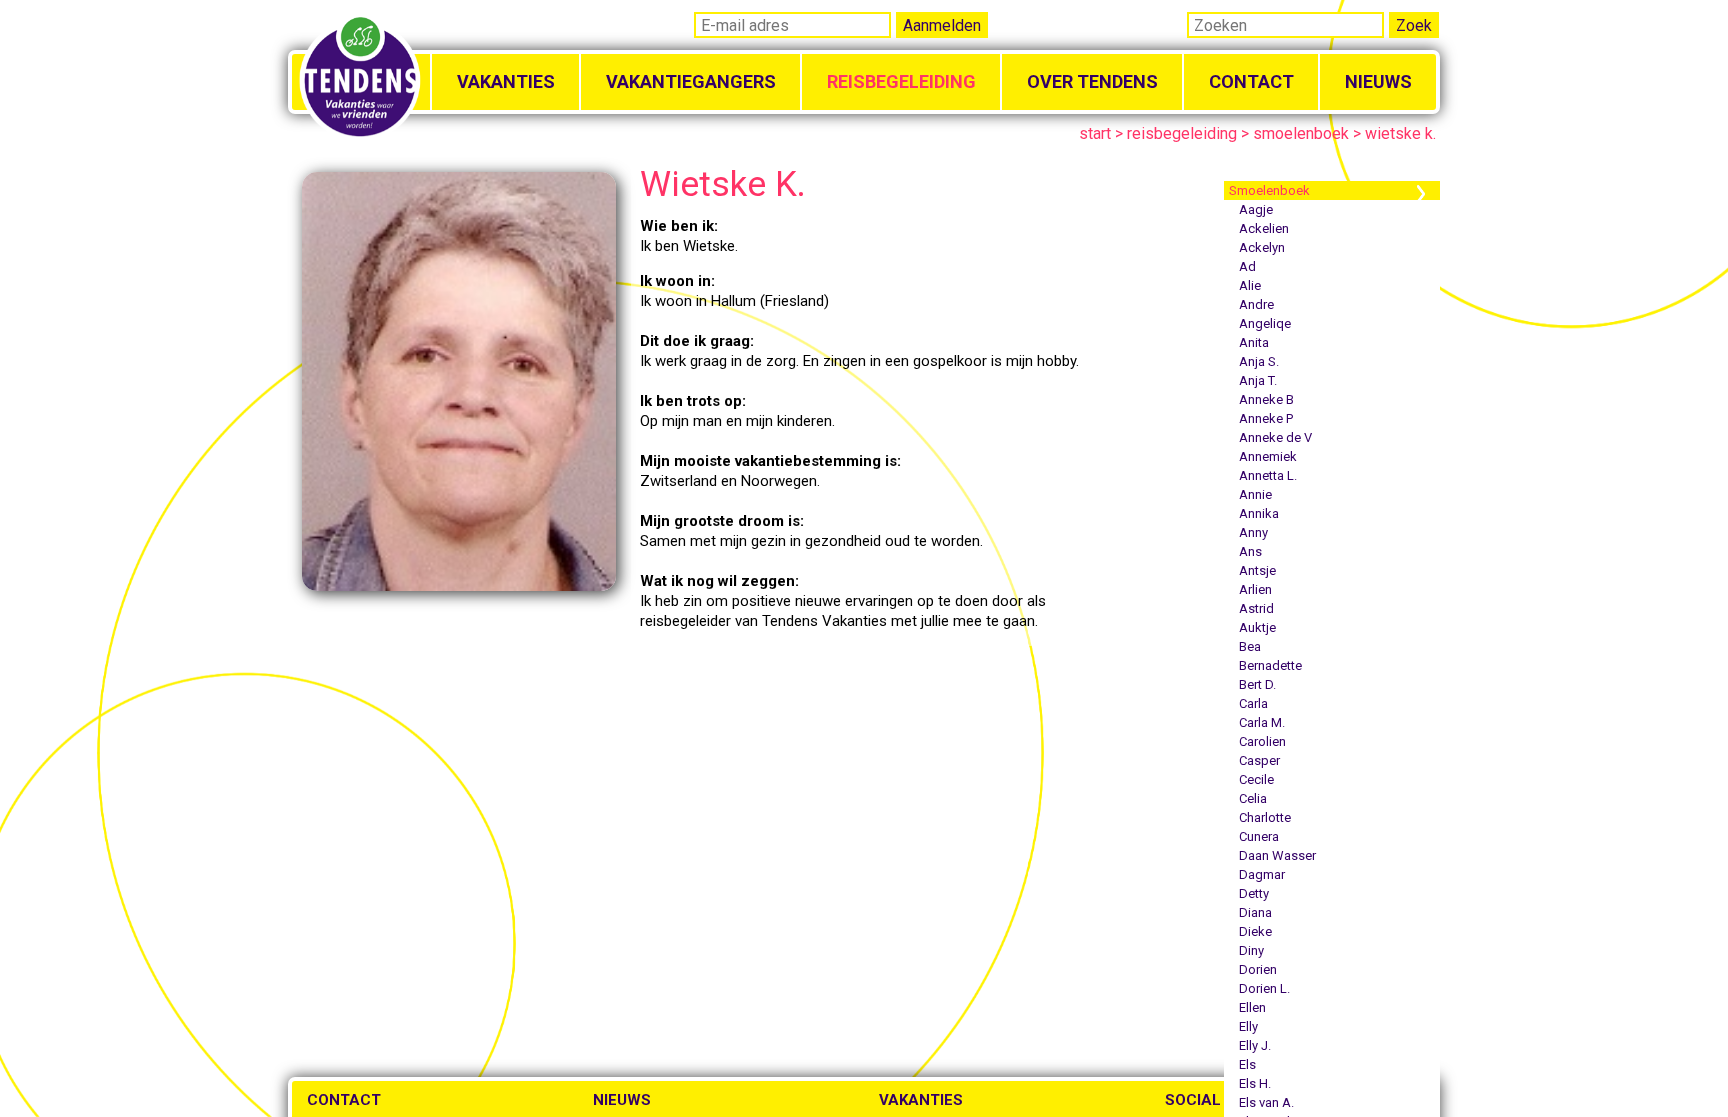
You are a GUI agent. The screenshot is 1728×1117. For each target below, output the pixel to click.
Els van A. (1266, 1102)
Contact (1251, 81)
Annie (1255, 494)
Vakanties (506, 81)
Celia (1253, 798)
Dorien (1258, 969)
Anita (1254, 342)
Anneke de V (1275, 437)
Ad (1247, 266)
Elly (1248, 1026)
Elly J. (1255, 1045)
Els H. (1255, 1083)
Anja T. (1258, 380)
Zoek (1414, 25)
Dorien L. (1264, 988)
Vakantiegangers (691, 81)
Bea (1250, 646)
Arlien (1255, 589)
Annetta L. (1268, 475)
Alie (1250, 285)
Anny (1253, 532)
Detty (1254, 893)
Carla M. (1262, 722)
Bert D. (1257, 684)
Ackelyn (1262, 247)
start (1095, 133)
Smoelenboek (1269, 190)
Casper (1259, 760)
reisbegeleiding (1182, 133)
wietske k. (1400, 133)
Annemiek (1268, 456)
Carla (1253, 703)
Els (1247, 1064)
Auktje (1257, 627)
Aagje (1256, 209)
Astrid (1256, 608)
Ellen (1252, 1007)
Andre (1256, 304)
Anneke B (1266, 399)
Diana (1255, 912)
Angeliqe (1265, 323)
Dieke (1255, 931)
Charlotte (1265, 817)
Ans (1250, 551)
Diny (1251, 950)
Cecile (1256, 779)
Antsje (1257, 570)
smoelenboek (1301, 133)
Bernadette (1270, 665)
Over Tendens (1092, 81)
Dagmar (1262, 874)
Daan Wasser (1277, 855)
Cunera (1259, 836)
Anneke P (1266, 418)
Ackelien (1264, 228)
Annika (1259, 513)
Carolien (1262, 741)
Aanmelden (942, 25)
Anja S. (1259, 361)
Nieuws (1378, 81)
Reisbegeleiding (901, 81)
